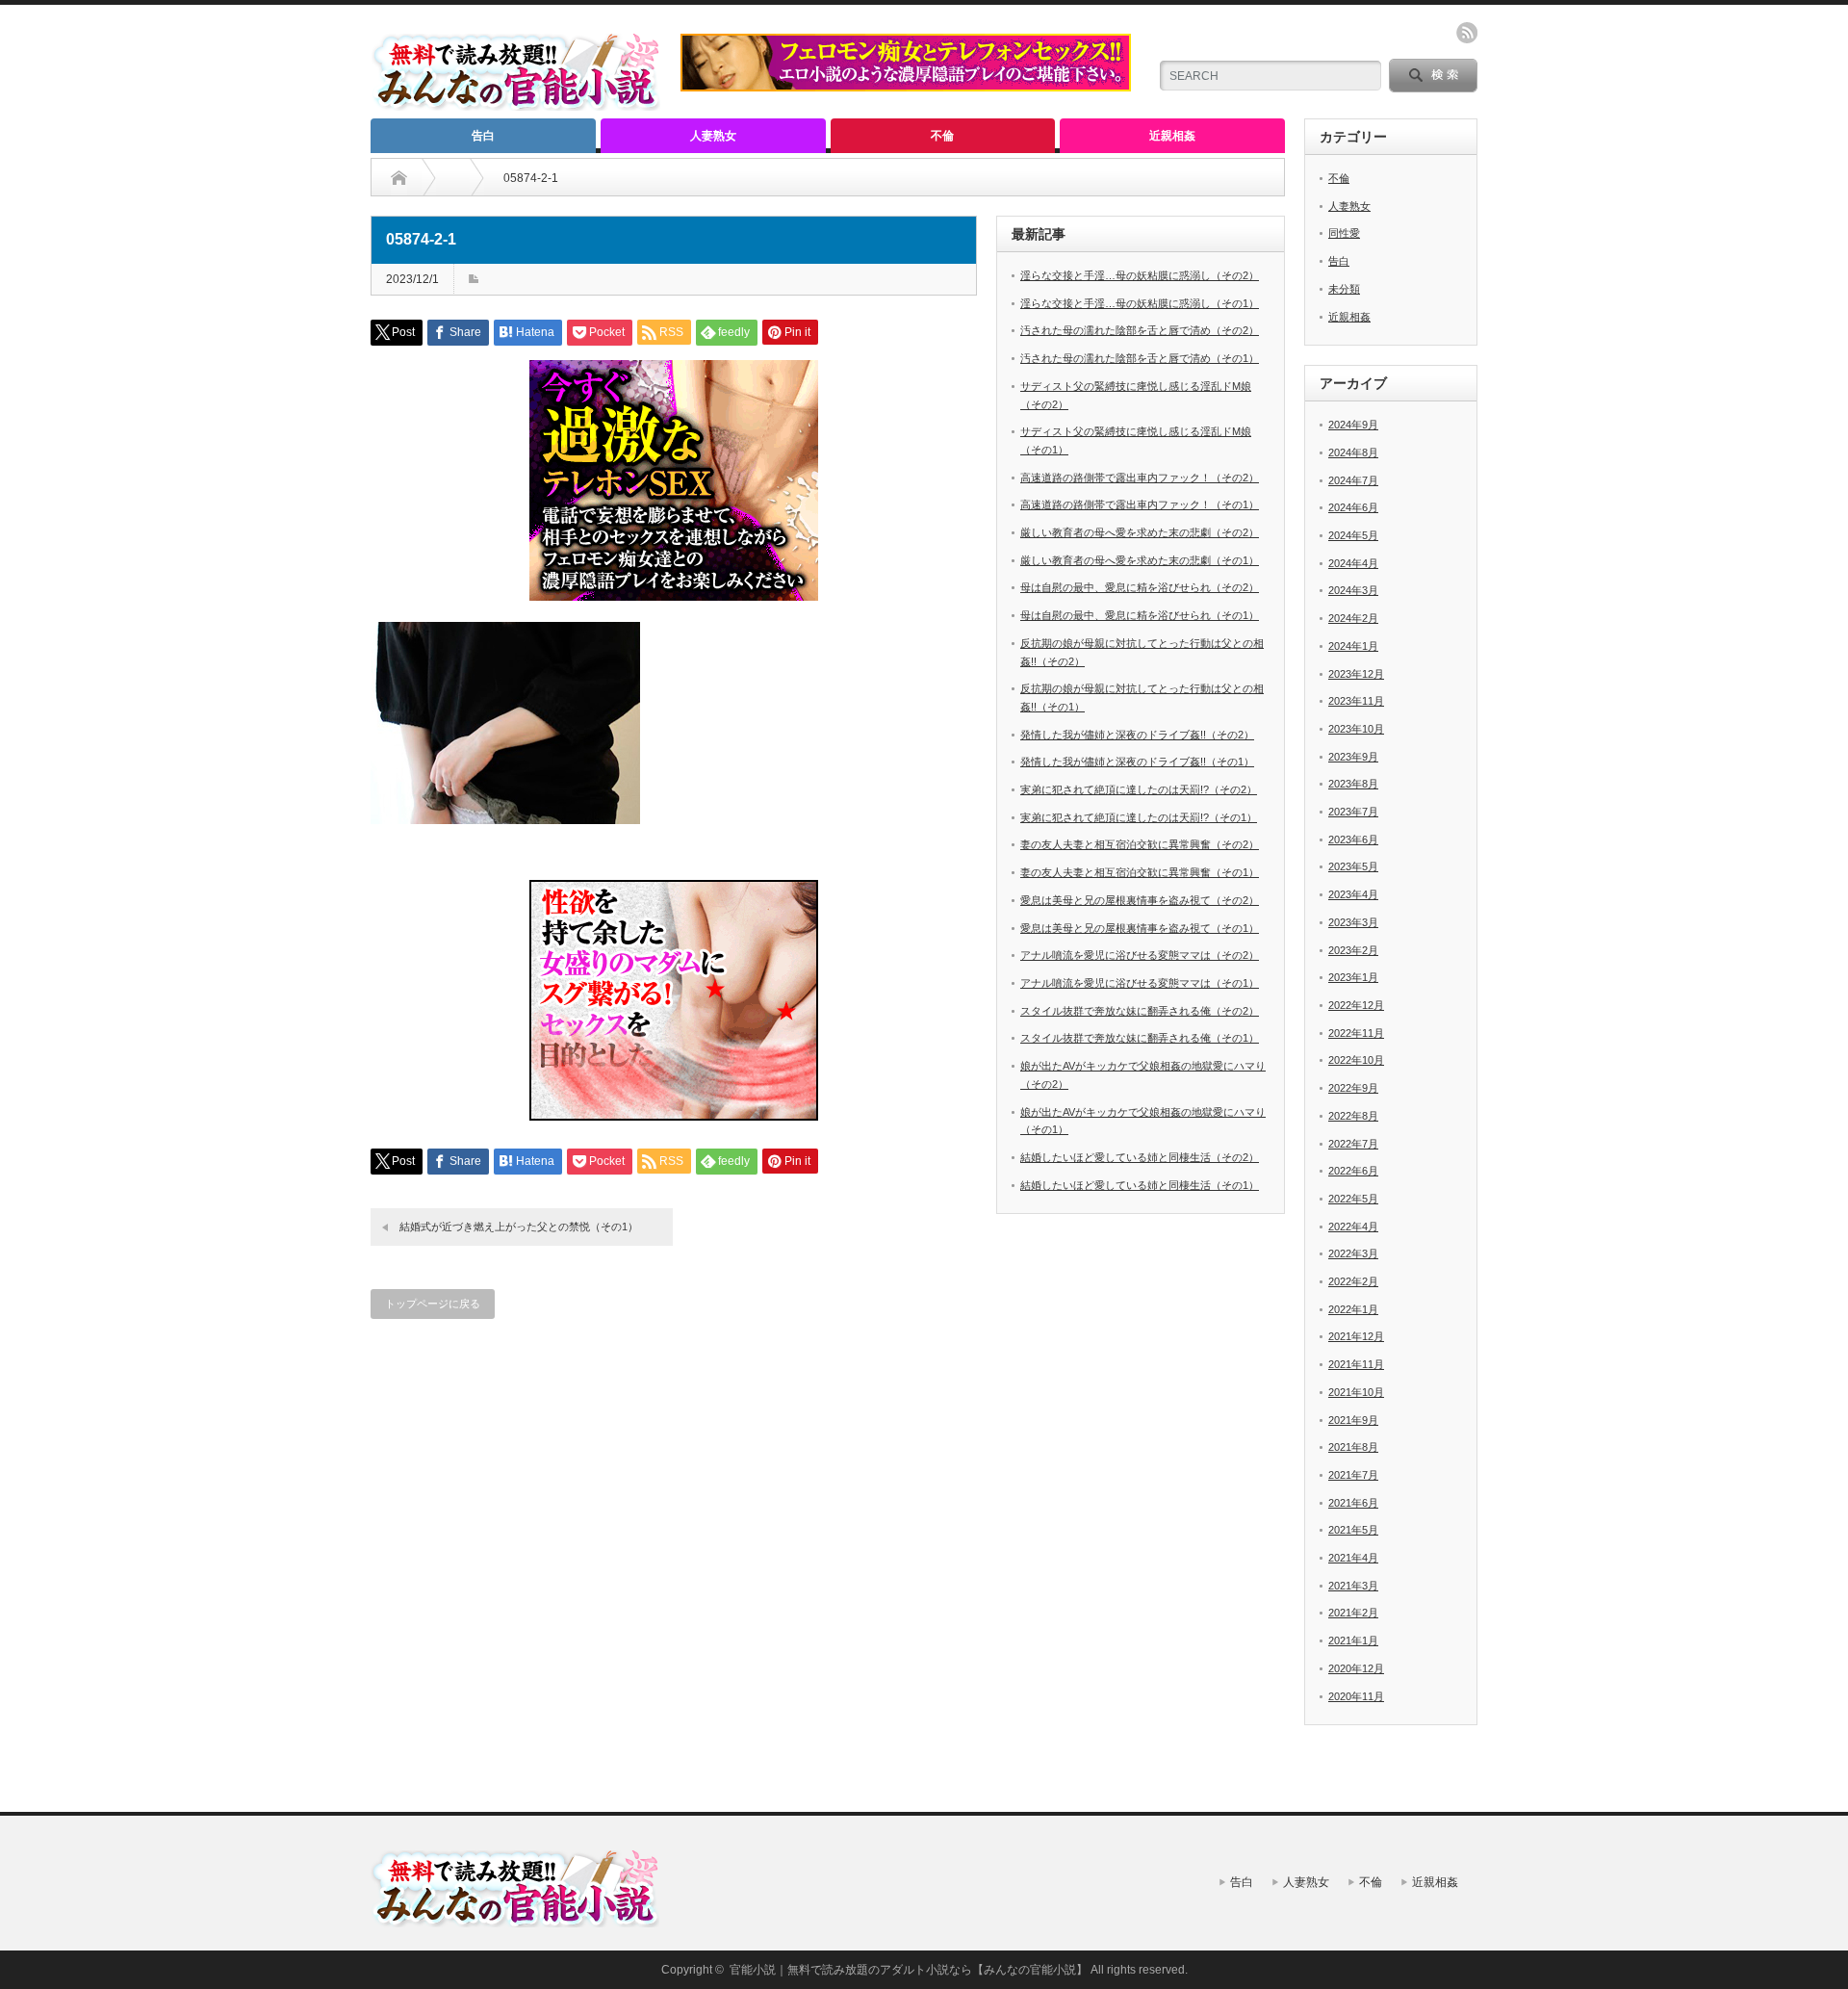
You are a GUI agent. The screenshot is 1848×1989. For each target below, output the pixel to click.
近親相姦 (1172, 136)
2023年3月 (1353, 922)
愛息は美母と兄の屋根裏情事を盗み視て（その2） (1140, 900)
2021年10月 (1356, 1392)
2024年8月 (1353, 452)
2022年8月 (1353, 1116)
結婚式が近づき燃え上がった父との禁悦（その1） (519, 1227)
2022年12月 (1356, 1005)
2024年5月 (1353, 535)
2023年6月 (1353, 840)
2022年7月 (1353, 1144)
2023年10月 (1356, 729)
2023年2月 (1353, 950)
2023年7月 (1353, 812)
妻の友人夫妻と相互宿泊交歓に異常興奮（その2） (1140, 844)
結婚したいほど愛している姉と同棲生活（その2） (1140, 1157)
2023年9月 (1353, 757)
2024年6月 (1353, 507)
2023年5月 (1353, 866)
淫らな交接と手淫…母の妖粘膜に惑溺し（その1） (1140, 303)
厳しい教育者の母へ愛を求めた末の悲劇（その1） (1140, 560)
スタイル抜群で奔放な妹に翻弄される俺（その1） (1140, 1038)
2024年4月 (1353, 563)
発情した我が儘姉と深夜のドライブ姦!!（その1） (1137, 762)
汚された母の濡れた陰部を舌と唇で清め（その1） (1140, 358)
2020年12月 (1356, 1668)
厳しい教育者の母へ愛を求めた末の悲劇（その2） (1140, 532)
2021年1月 (1353, 1640)
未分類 (1344, 289)
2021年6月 (1353, 1503)
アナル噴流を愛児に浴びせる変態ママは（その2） (1140, 955)
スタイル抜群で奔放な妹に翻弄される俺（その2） (1140, 1011)
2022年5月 (1353, 1199)
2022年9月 (1353, 1088)
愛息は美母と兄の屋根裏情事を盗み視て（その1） (1140, 928)
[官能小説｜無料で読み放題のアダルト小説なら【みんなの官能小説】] (516, 103)
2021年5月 (1353, 1530)
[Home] (399, 178)
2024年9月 (1353, 425)
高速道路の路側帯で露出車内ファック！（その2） (1140, 478)
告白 (483, 136)
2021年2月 (1353, 1613)
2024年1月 (1353, 646)
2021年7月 (1353, 1475)
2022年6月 (1353, 1171)
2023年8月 (1353, 784)
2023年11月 (1356, 701)
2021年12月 (1356, 1336)
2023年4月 (1353, 894)
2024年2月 (1353, 618)
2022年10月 (1356, 1060)
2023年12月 (1356, 674)
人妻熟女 (713, 136)
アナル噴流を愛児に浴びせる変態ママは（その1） (1140, 983)
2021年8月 (1353, 1447)
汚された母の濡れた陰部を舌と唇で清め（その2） (1140, 330)
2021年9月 (1353, 1420)
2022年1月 (1353, 1309)
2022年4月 (1353, 1227)
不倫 (942, 136)
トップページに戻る (433, 1304)
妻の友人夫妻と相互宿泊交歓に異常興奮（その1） (1140, 872)
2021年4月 (1353, 1558)
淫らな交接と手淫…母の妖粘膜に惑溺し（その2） (1140, 275)
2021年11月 (1356, 1364)
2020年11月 (1356, 1696)
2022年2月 (1353, 1281)
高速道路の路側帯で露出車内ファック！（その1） (1140, 504)
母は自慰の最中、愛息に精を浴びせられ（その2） (1140, 587)
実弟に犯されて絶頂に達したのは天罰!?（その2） (1139, 789)
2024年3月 (1353, 590)
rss (1467, 33)
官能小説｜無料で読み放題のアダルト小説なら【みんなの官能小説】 (909, 1970)
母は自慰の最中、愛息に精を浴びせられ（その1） (1140, 615)
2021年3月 (1353, 1586)
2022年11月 (1356, 1033)
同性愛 (1344, 233)
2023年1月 (1353, 977)
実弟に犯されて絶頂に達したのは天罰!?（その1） (1139, 817)
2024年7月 (1353, 480)
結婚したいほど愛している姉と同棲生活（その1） (1140, 1185)
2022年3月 (1353, 1253)
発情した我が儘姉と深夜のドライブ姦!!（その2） (1137, 735)
